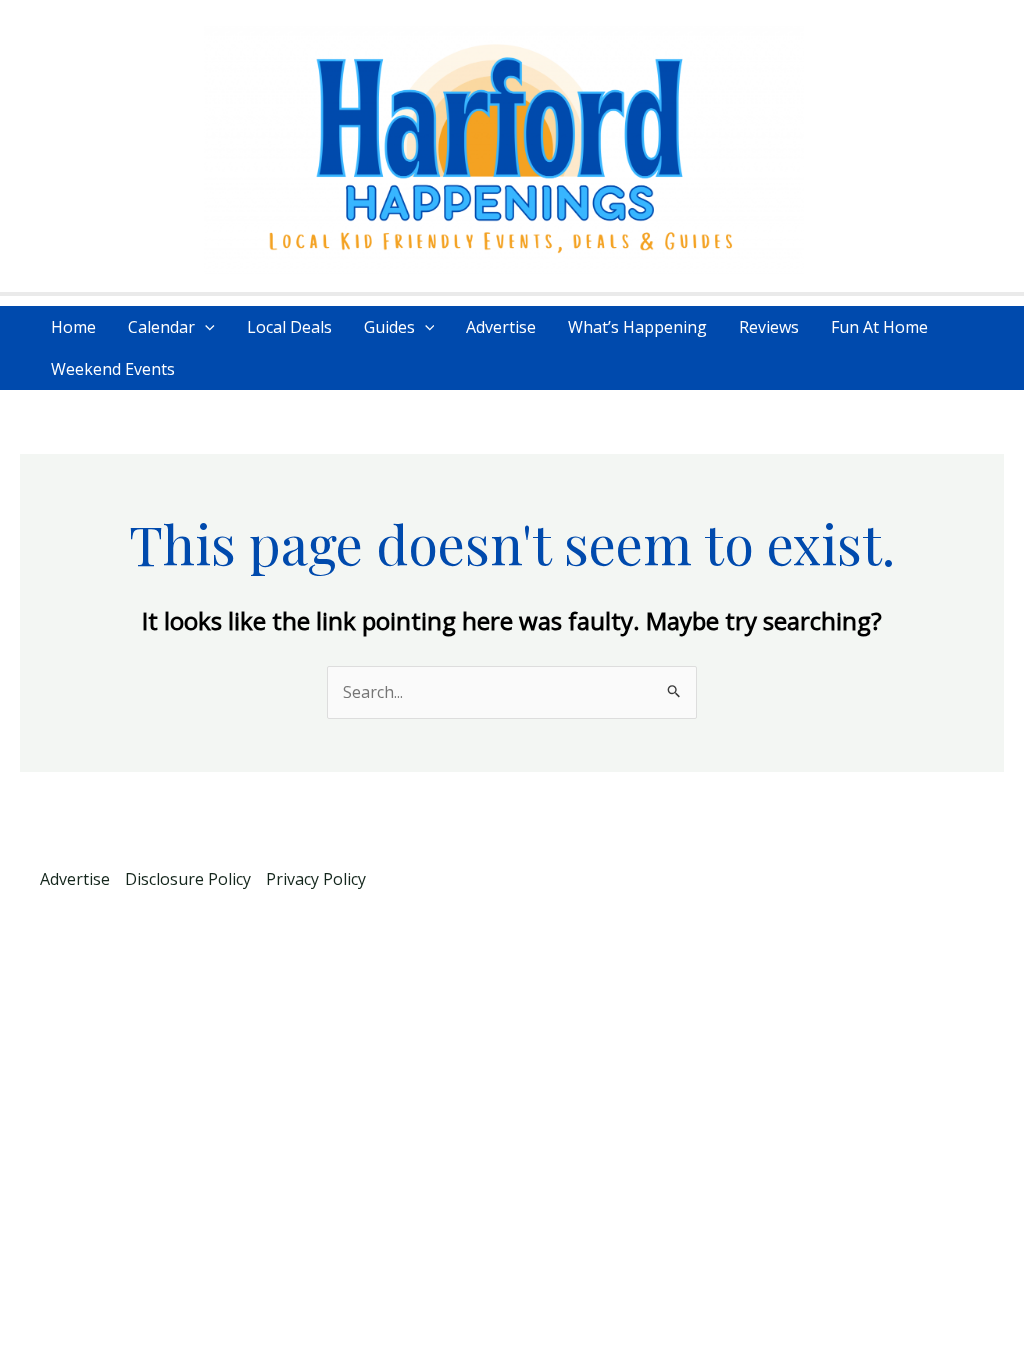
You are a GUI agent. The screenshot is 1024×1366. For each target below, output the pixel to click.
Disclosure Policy (188, 879)
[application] (205, 327)
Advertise (501, 327)
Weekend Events (113, 369)
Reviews (769, 327)
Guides (389, 327)
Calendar (161, 327)
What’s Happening (637, 327)
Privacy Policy (316, 879)
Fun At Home (879, 327)
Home (73, 327)
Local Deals (289, 327)
